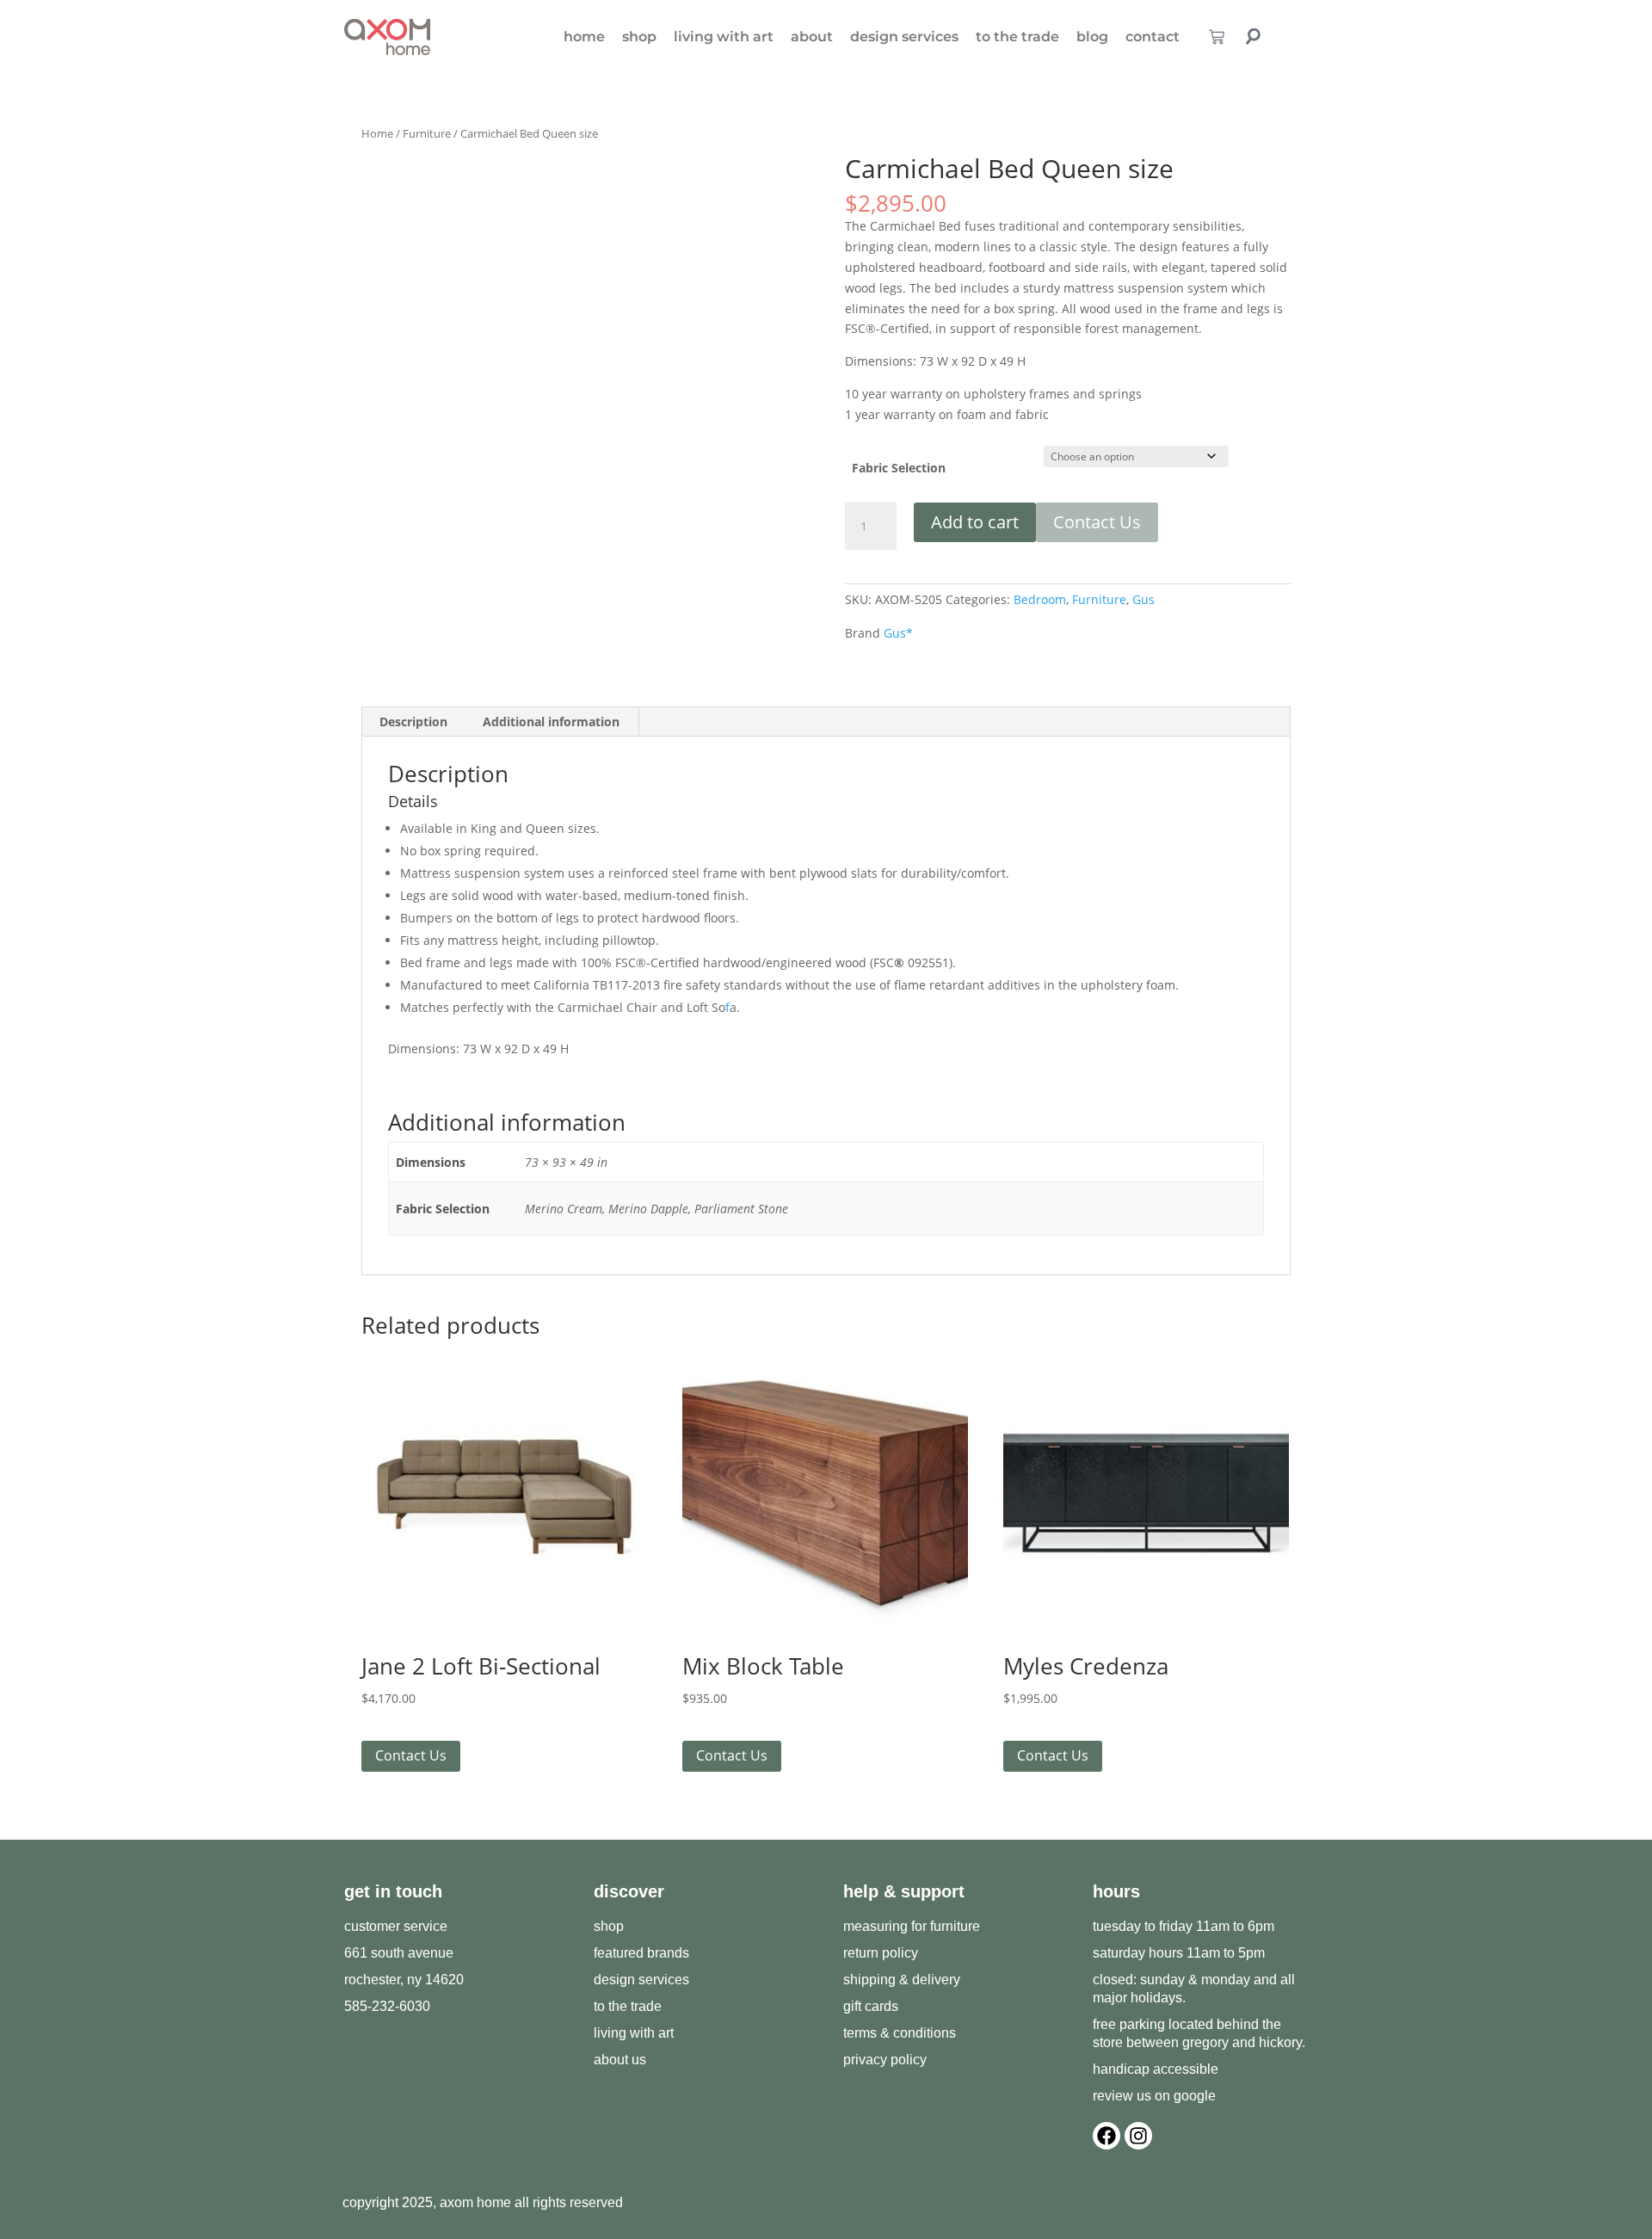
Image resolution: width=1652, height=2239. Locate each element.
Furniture (427, 133)
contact (1153, 37)
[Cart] (1217, 37)
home (584, 37)
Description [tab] (413, 722)
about (812, 37)
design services (904, 37)
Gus (1143, 599)
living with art (724, 37)
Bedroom (1040, 599)
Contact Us (1097, 522)
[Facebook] (1106, 2136)
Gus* (898, 633)
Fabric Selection (899, 468)
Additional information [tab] (551, 722)
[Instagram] (1138, 2136)
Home (377, 133)
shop (639, 37)
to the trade (1017, 37)
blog (1092, 37)
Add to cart (975, 522)
